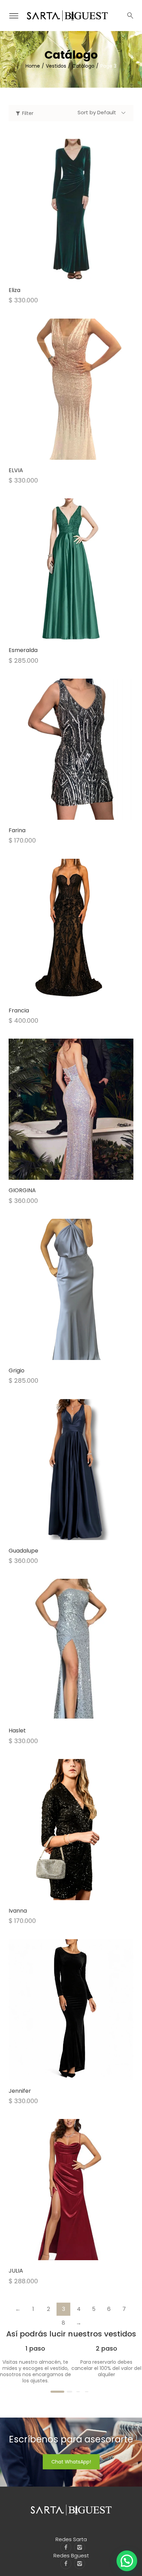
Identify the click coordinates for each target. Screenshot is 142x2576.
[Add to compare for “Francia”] (78, 993)
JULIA (16, 2271)
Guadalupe (23, 1551)
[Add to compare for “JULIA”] (78, 2253)
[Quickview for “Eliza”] (71, 209)
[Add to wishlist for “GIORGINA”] (64, 1173)
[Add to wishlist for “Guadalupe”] (64, 1533)
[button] (127, 2561)
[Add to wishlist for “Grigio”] (64, 1353)
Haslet (17, 1731)
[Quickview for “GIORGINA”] (71, 1109)
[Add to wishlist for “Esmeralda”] (64, 632)
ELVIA (16, 470)
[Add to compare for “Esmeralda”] (78, 632)
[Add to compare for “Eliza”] (78, 272)
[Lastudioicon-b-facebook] (66, 2547)
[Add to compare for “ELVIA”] (78, 453)
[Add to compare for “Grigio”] (78, 1353)
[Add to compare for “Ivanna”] (78, 1893)
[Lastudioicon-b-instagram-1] (80, 2547)
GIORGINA (22, 1190)
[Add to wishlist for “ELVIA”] (64, 453)
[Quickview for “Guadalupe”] (71, 1469)
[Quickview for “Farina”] (71, 749)
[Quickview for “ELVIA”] (71, 389)
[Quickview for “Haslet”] (71, 1650)
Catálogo (83, 66)
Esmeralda (23, 650)
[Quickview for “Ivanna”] (71, 1829)
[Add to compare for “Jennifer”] (78, 2073)
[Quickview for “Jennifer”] (71, 2010)
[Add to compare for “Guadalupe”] (78, 1533)
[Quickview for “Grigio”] (71, 1289)
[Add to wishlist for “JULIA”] (64, 2253)
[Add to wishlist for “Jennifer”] (64, 2073)
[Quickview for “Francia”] (71, 929)
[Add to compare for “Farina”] (78, 813)
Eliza (14, 290)
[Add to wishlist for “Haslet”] (64, 1713)
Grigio (17, 1370)
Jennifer (20, 2091)
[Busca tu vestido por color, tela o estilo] (130, 16)
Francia (19, 1010)
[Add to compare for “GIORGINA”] (78, 1173)
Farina (17, 830)
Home (33, 66)
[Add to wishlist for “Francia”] (64, 993)
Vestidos (56, 66)
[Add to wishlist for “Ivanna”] (64, 1893)
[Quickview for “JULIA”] (71, 2190)
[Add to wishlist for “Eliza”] (64, 272)
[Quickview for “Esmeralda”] (71, 569)
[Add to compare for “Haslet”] (78, 1713)
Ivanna (18, 1911)
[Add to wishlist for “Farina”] (64, 813)
